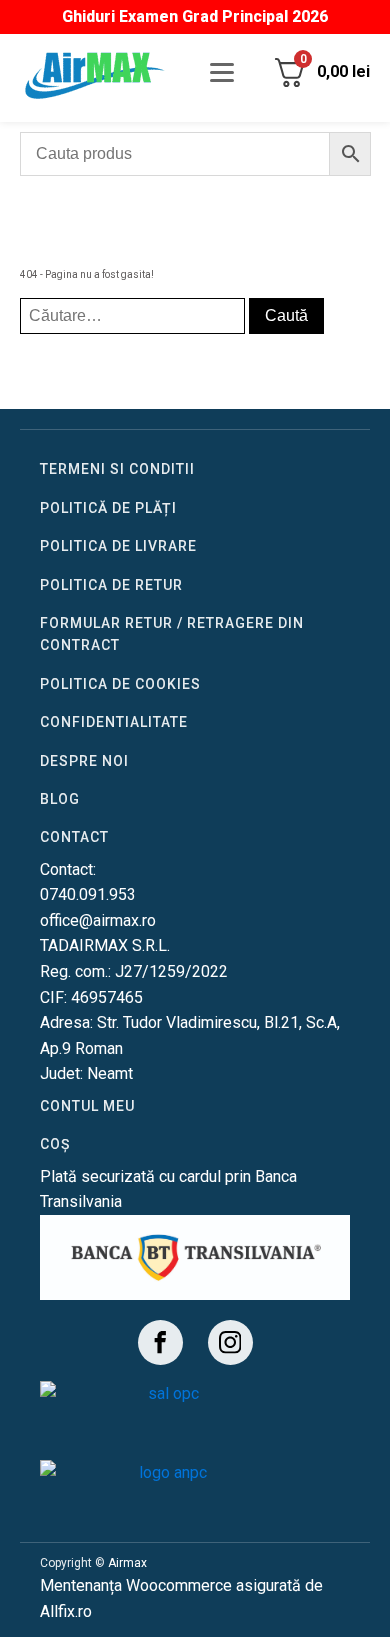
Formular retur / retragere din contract (172, 634)
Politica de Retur (111, 585)
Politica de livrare (118, 546)
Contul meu (87, 1106)
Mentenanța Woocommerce (136, 1585)
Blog (60, 799)
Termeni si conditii (117, 469)
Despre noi (84, 761)
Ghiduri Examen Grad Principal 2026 (195, 16)
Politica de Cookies (120, 684)
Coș (55, 1144)
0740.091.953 (88, 894)
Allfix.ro (66, 1611)
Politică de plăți (108, 508)
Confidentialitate (114, 722)
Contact (74, 837)
